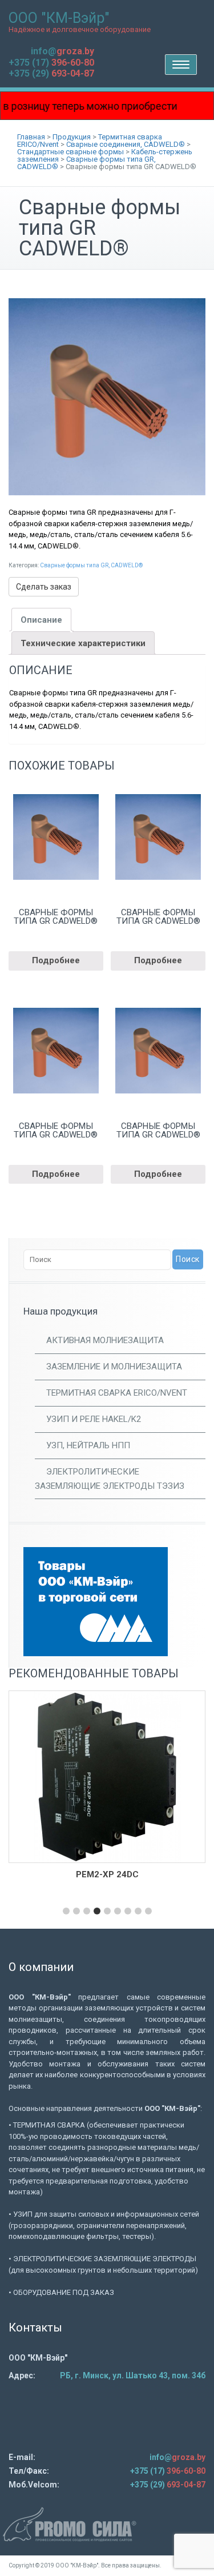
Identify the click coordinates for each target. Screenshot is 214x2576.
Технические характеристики (83, 643)
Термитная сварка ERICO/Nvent (117, 1393)
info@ (62, 51)
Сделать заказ (44, 587)
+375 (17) (51, 63)
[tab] (41, 620)
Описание (41, 620)
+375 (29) (51, 73)
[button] (66, 1911)
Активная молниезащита (105, 1340)
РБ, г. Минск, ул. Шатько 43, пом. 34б (133, 2375)
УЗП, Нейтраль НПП (88, 1445)
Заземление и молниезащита (114, 1367)
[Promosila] (107, 2524)
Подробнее (56, 960)
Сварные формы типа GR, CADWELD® (91, 565)
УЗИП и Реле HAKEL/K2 (94, 1419)
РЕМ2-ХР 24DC (107, 1874)
